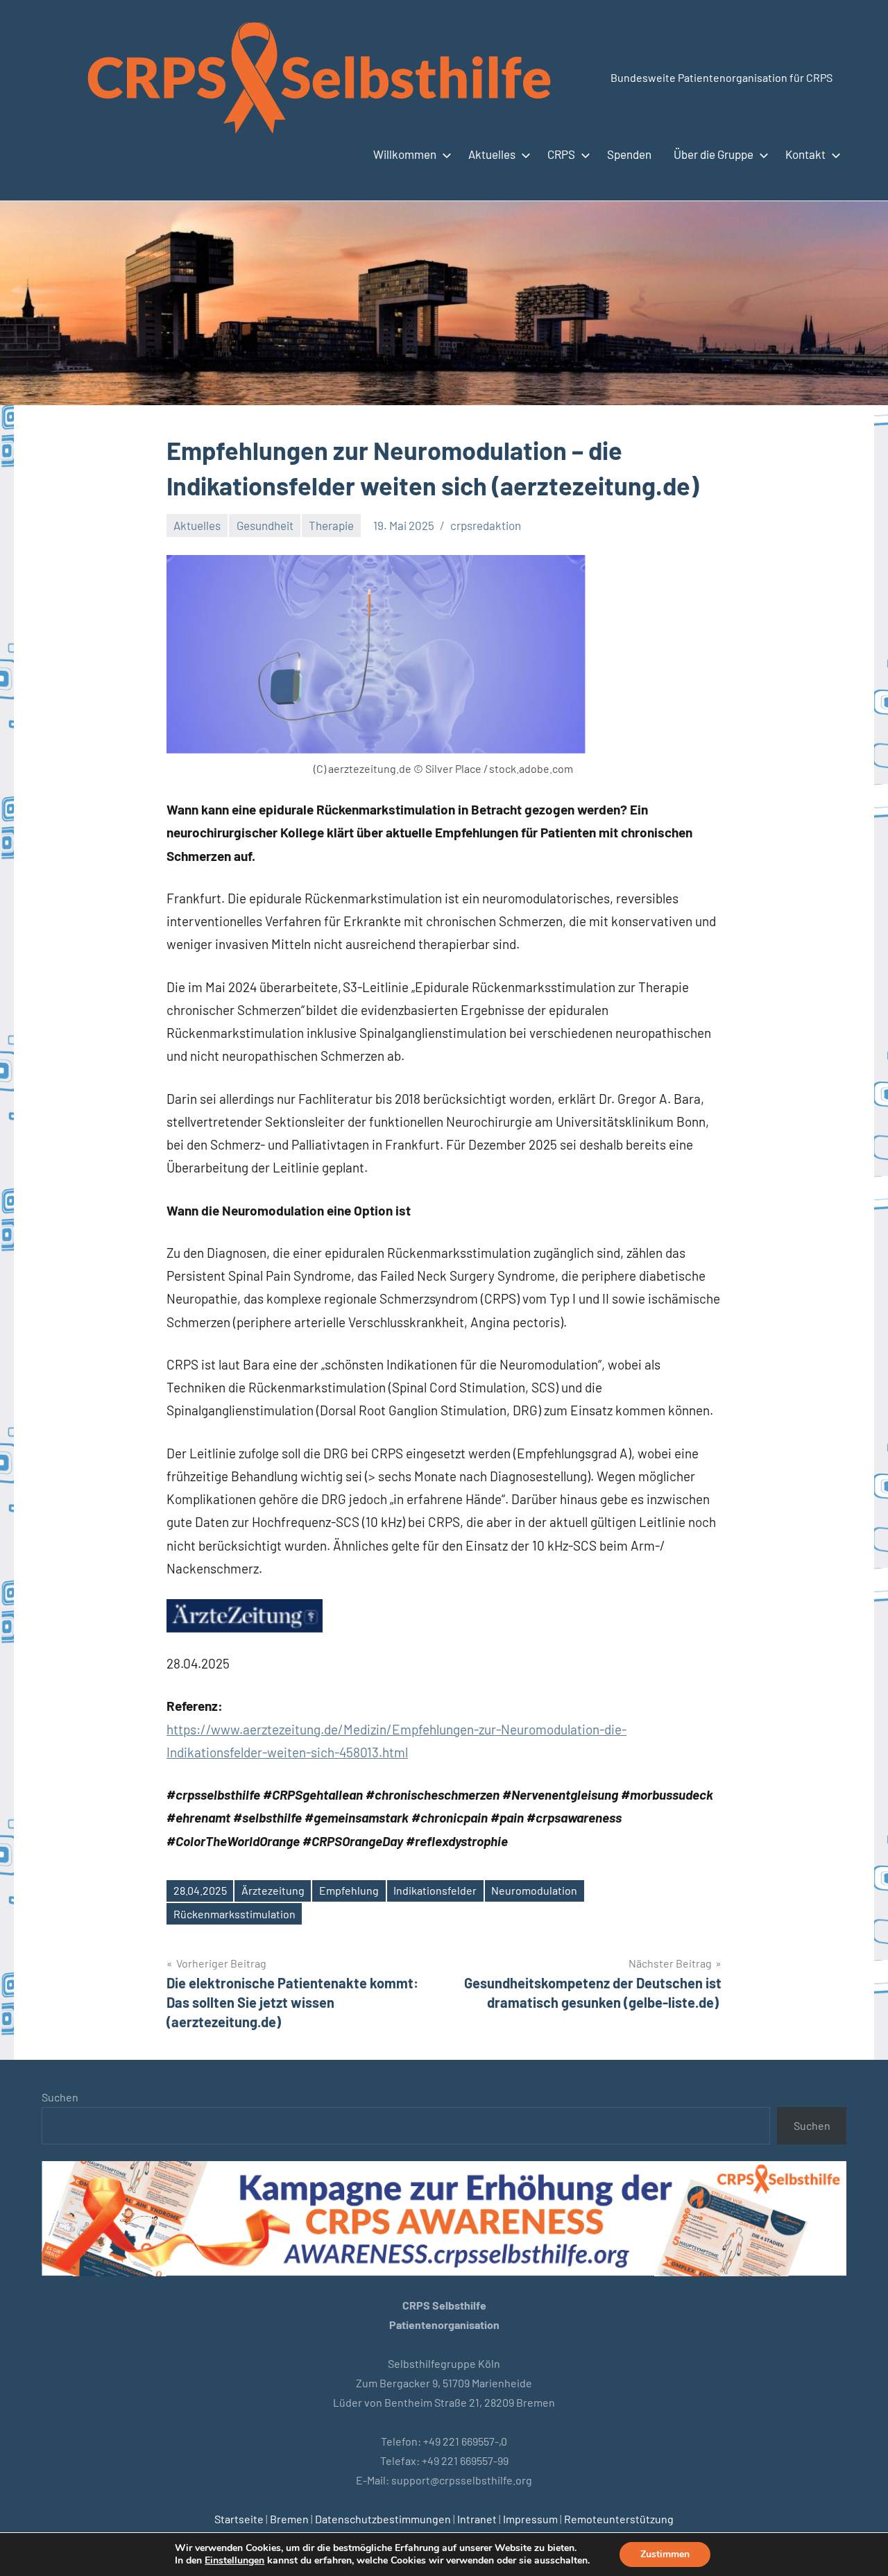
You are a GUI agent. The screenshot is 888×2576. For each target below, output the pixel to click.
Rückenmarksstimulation (234, 1914)
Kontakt (805, 154)
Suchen (60, 2097)
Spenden (629, 154)
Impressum (530, 2519)
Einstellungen (234, 2561)
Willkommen (405, 154)
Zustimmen (665, 2554)
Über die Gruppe (714, 154)
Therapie (331, 525)
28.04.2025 (200, 1890)
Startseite (239, 2519)
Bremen (289, 2519)
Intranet (477, 2519)
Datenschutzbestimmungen (383, 2519)
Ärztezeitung (273, 1890)
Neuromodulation (534, 1890)
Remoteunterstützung (619, 2519)
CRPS (561, 154)
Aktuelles (492, 154)
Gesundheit (265, 525)
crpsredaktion (486, 525)
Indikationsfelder (435, 1890)
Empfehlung (349, 1890)
